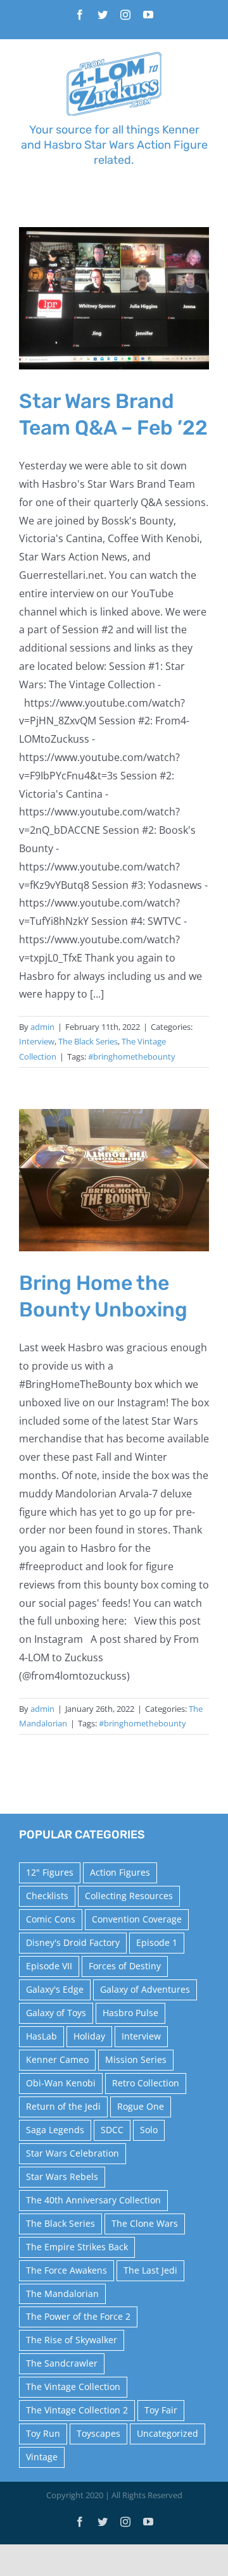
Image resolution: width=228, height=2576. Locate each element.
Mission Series (136, 2059)
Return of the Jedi (63, 2106)
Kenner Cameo (57, 2059)
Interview (37, 1041)
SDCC (112, 2130)
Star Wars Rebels (62, 2177)
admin (42, 1027)
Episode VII (49, 1966)
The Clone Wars (145, 2223)
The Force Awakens (66, 2270)
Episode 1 (157, 1942)
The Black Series (88, 1041)
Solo (149, 2130)
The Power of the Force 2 (78, 2316)
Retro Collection (146, 2083)
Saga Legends (55, 2130)
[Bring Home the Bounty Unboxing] (114, 1180)
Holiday (89, 2036)
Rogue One (141, 2106)
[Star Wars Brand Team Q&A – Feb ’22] (114, 298)
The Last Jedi (150, 2270)
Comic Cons (51, 1919)
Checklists (47, 1896)
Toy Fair (161, 2410)
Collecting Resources (129, 1896)
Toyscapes (98, 2433)
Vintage (42, 2457)
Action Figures (120, 1872)
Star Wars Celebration (73, 2153)
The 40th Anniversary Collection (93, 2200)
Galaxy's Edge (55, 1989)
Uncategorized (168, 2433)
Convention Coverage (137, 1919)
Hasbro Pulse (130, 2013)
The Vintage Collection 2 (77, 2410)
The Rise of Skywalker (72, 2340)
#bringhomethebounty (132, 1056)
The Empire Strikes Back (77, 2247)
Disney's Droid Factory (73, 1942)
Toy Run (43, 2433)
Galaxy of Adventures (145, 1989)
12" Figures (50, 1872)
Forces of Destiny (125, 1966)
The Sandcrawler (62, 2363)
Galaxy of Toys (56, 2013)
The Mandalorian (62, 2294)
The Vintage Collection (73, 2387)
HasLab (41, 2036)
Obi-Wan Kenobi (61, 2083)
